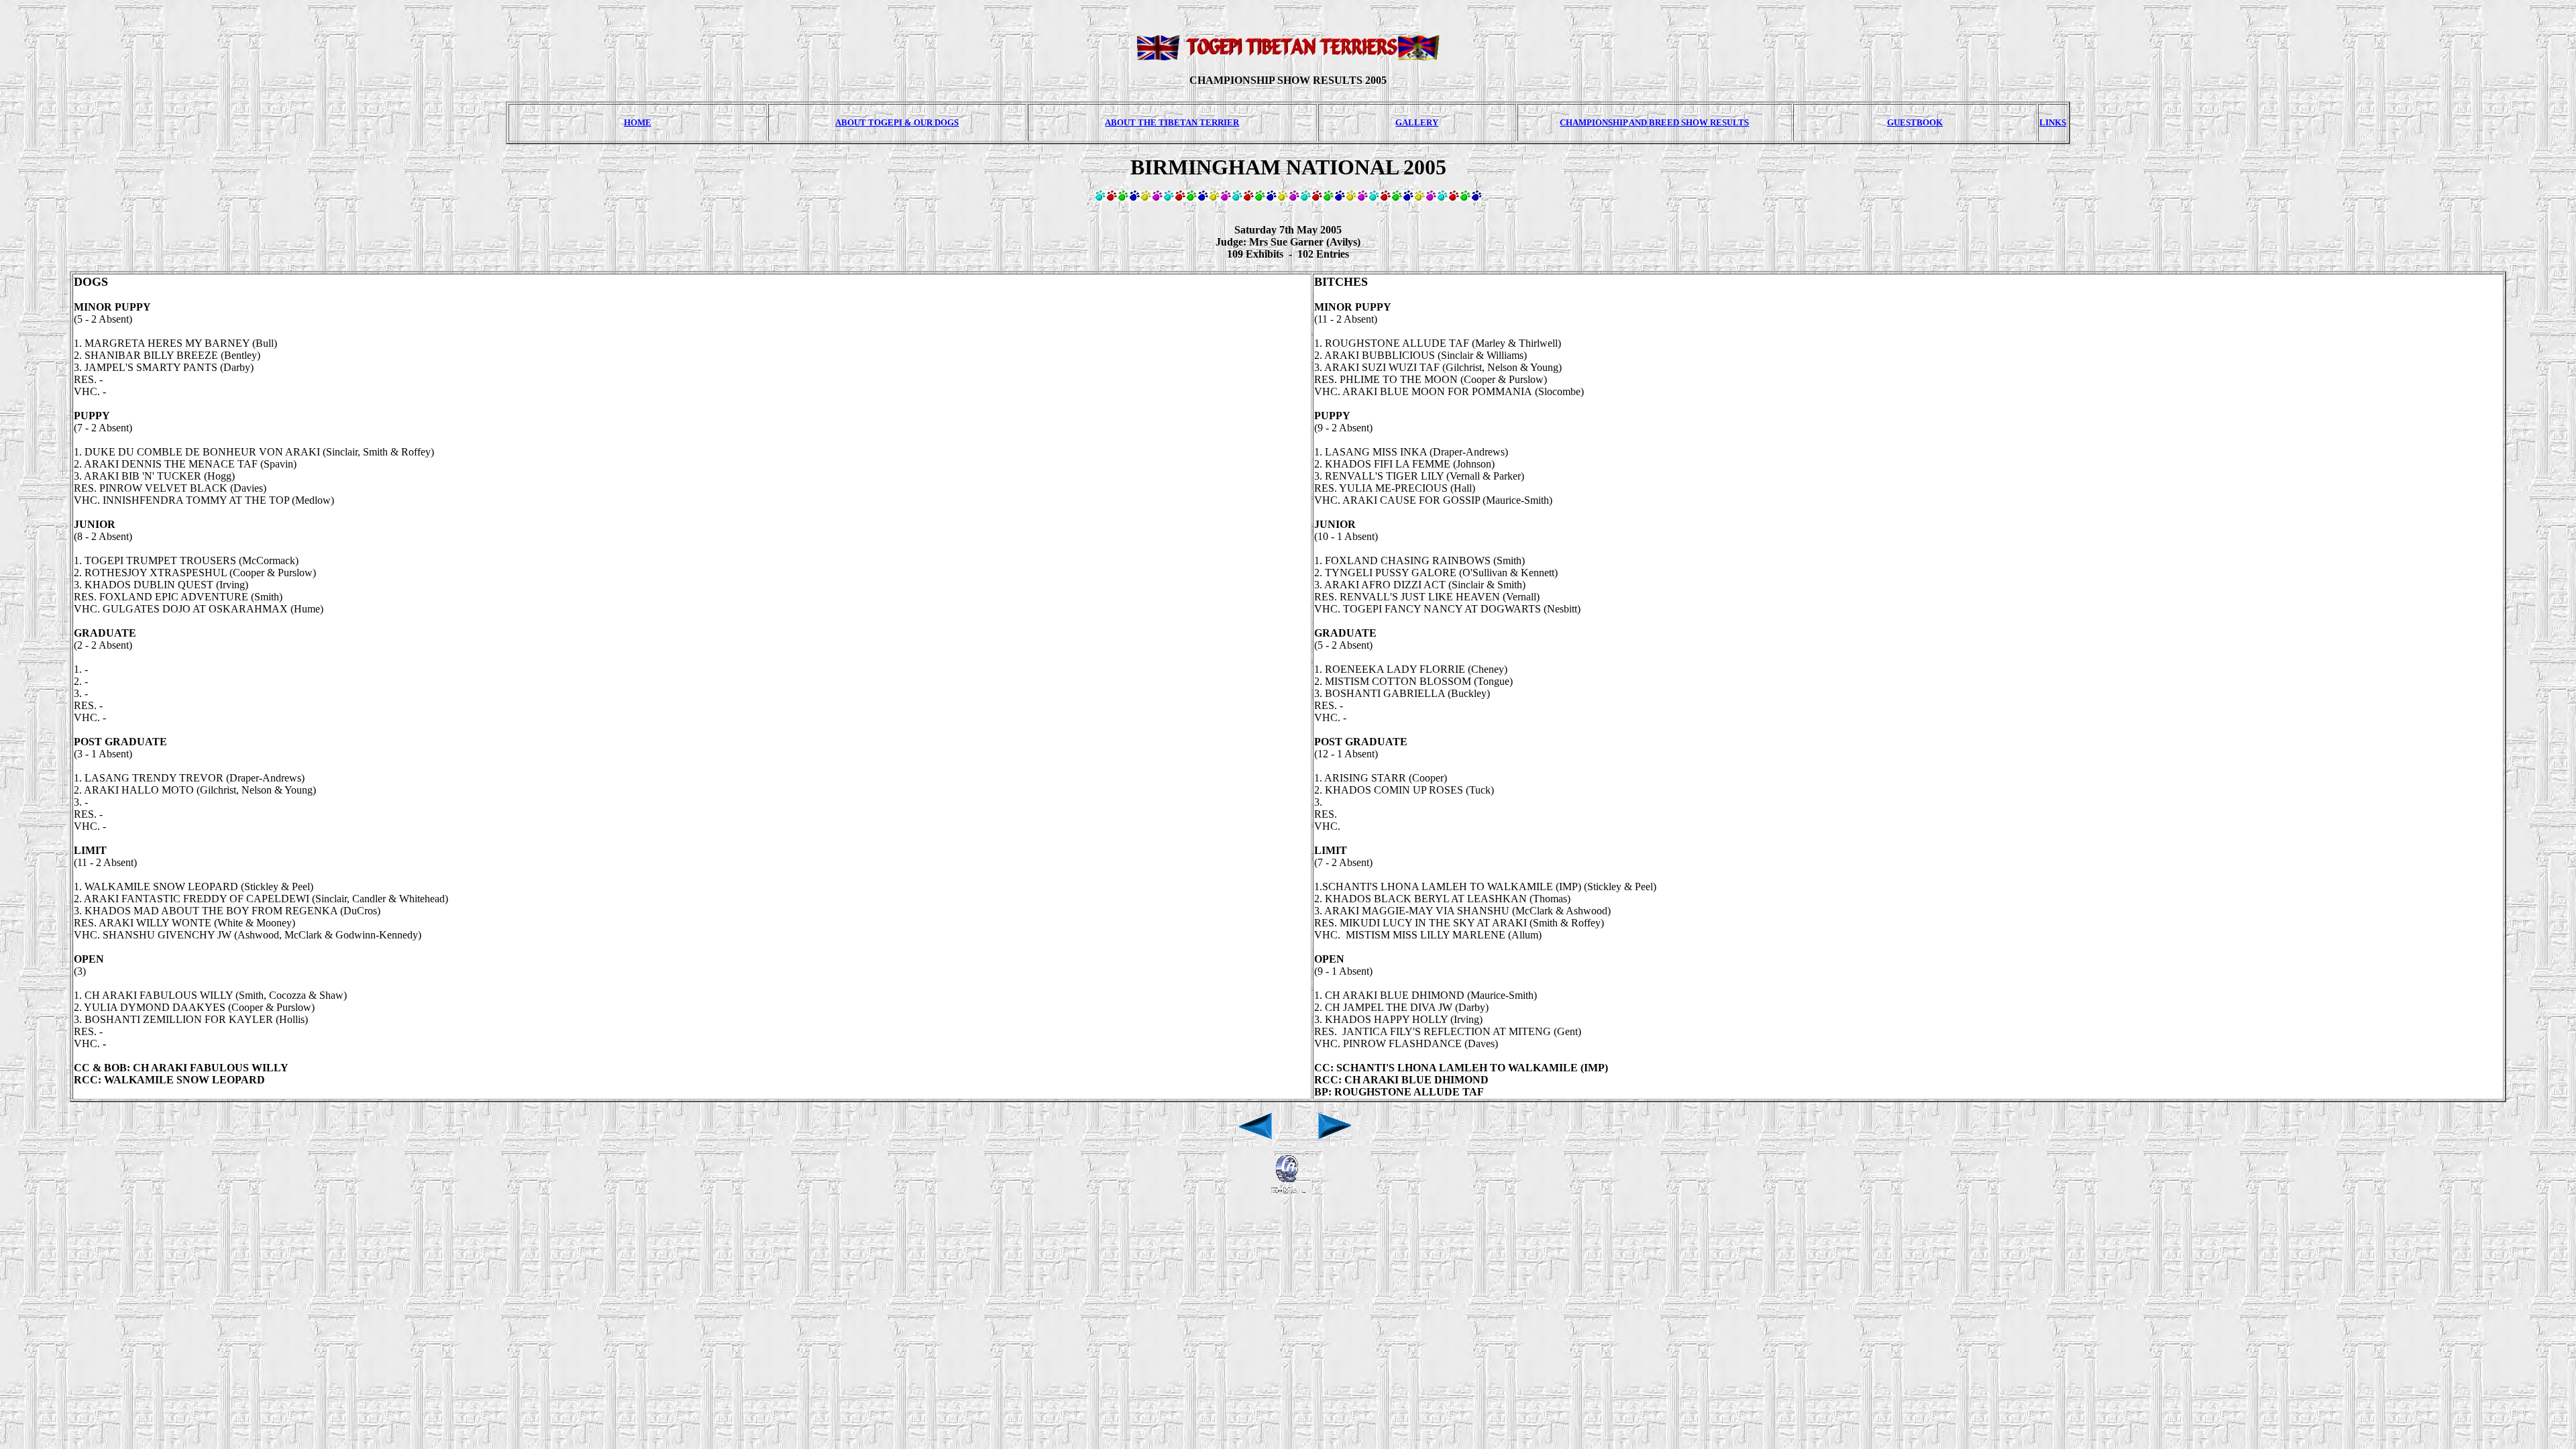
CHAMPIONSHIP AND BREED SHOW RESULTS (1654, 122)
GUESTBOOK (1915, 122)
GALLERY (1417, 122)
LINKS (2053, 122)
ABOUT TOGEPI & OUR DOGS (897, 122)
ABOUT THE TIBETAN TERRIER (1172, 122)
